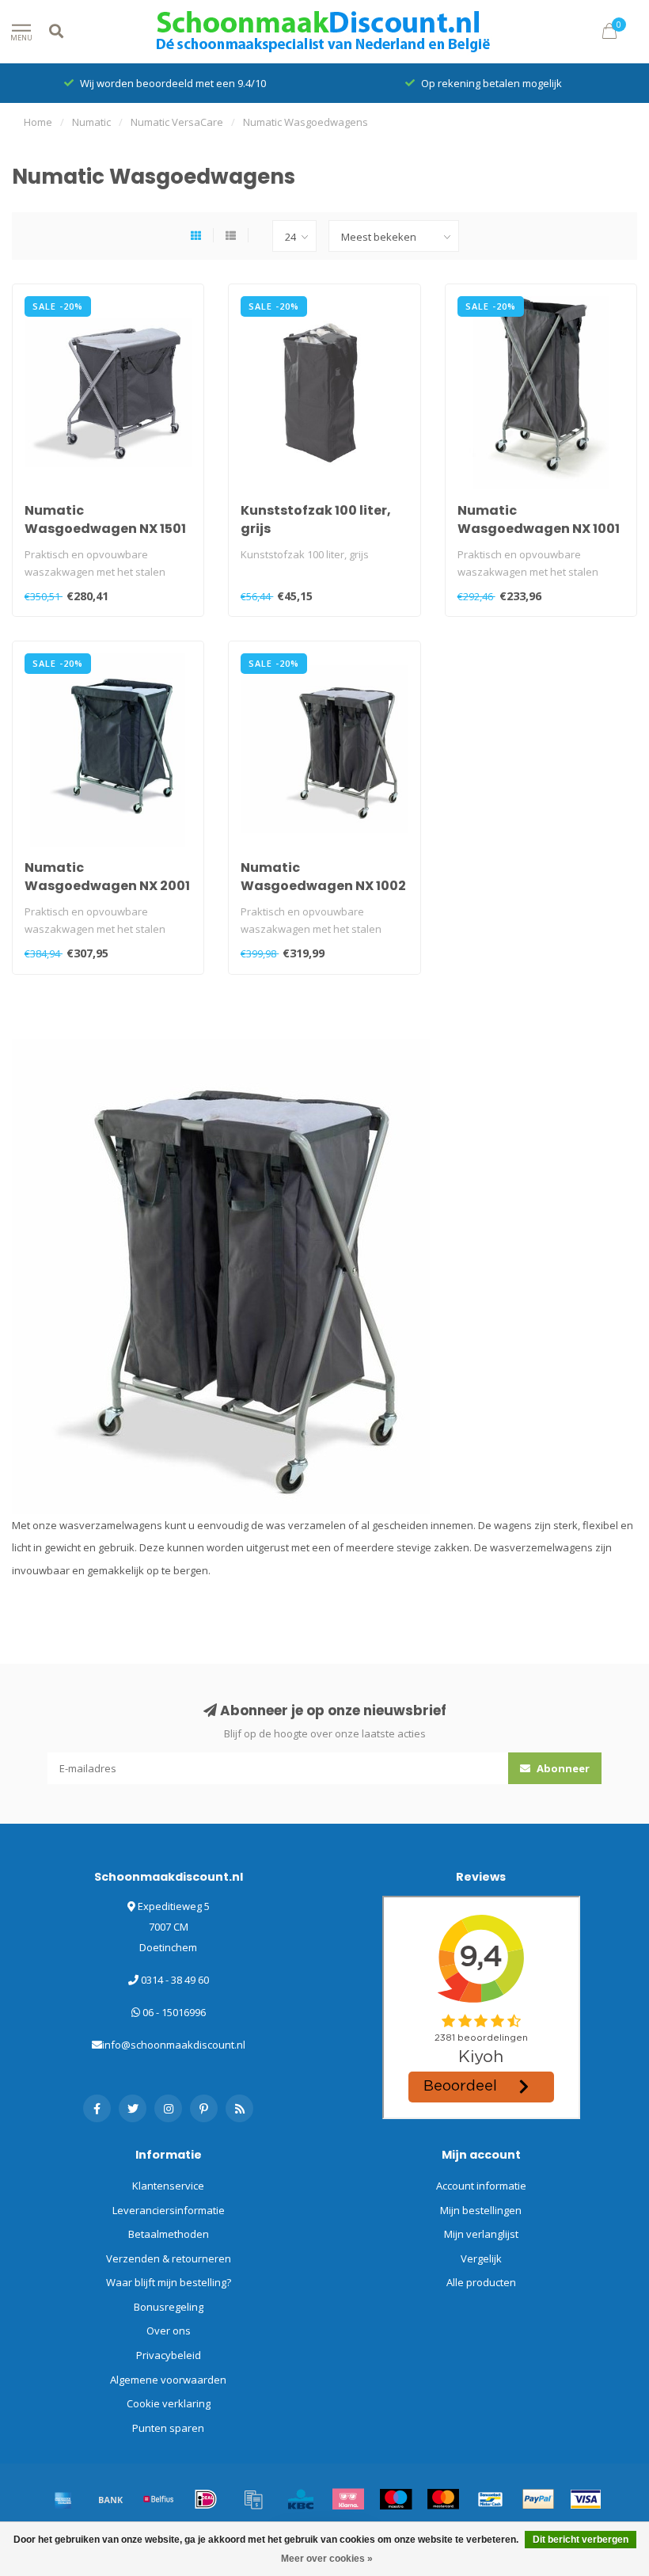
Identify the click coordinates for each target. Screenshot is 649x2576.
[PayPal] (538, 2499)
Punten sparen (168, 2428)
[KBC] (301, 2499)
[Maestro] (396, 2499)
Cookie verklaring (169, 2403)
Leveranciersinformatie (169, 2210)
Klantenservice (168, 2186)
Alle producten (481, 2282)
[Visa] (586, 2499)
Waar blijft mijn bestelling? (169, 2282)
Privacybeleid (169, 2355)
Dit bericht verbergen (581, 2540)
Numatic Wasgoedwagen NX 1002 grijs (323, 886)
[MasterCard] (443, 2499)
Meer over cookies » (327, 2559)
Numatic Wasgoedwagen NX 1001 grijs (539, 529)
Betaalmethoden (169, 2234)
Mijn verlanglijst (481, 2234)
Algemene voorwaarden (168, 2380)
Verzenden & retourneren (169, 2258)
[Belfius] (158, 2499)
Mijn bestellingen (481, 2210)
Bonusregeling (169, 2307)
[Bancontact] (491, 2499)
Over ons (169, 2331)
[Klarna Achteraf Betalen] (348, 2499)
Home (38, 122)
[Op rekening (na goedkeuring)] (253, 2499)
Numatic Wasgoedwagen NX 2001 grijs (107, 886)
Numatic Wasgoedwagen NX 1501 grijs (105, 529)
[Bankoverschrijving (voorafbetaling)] (111, 2499)
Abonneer (562, 1768)
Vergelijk (481, 2258)
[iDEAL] (206, 2499)
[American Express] (63, 2499)
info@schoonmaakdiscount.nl (174, 2045)
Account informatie (481, 2186)
